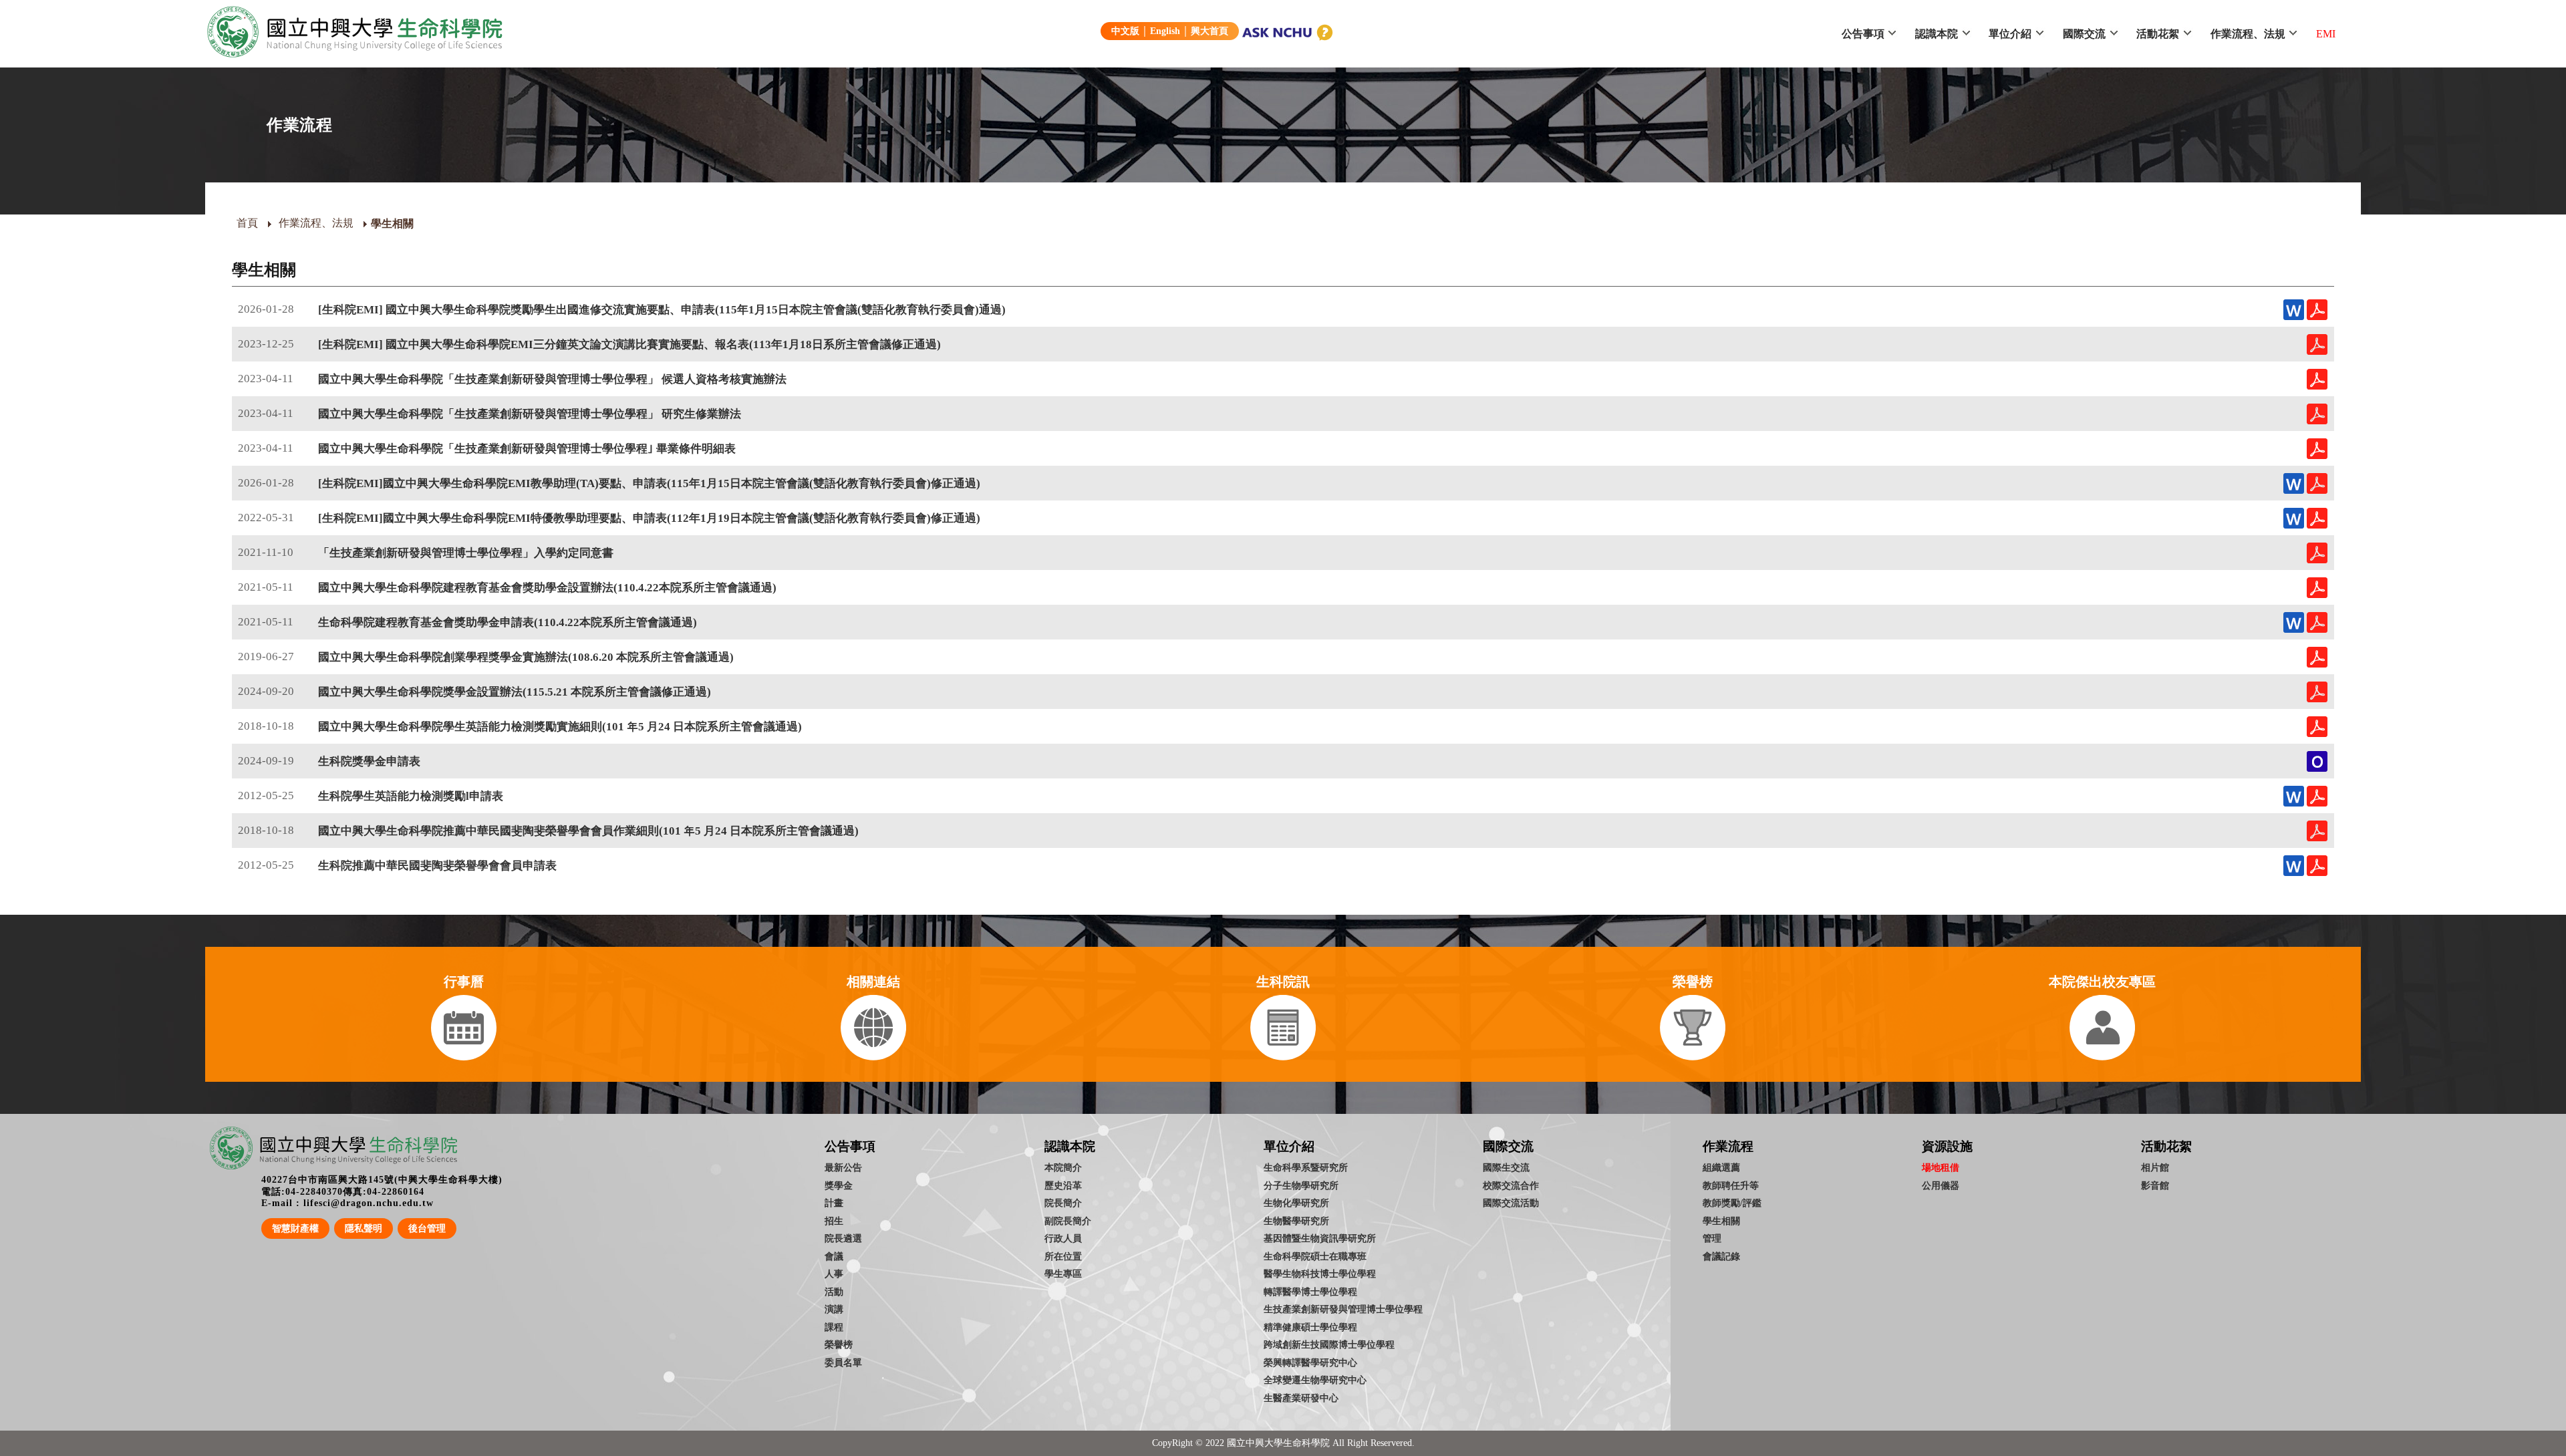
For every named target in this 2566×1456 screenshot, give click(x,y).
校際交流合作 (1511, 1185)
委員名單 (843, 1362)
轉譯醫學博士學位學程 (1310, 1292)
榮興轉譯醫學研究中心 (1310, 1362)
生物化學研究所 (1296, 1203)
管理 (1712, 1238)
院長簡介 (1063, 1203)
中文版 (1125, 31)
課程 (834, 1327)
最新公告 (843, 1167)
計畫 (834, 1203)
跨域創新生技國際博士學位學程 (1329, 1344)
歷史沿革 (1063, 1185)
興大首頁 (1209, 31)
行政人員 (1063, 1238)
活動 (834, 1292)
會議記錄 (1721, 1256)
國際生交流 (1506, 1167)
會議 (834, 1256)
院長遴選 (843, 1238)
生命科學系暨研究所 (1306, 1167)
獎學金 (839, 1185)
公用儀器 (1941, 1185)
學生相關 (1721, 1221)
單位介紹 (2010, 34)
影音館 (2155, 1185)
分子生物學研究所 (1301, 1185)
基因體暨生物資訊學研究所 (1320, 1238)
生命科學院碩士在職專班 (1315, 1256)
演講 (834, 1309)
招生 (834, 1221)
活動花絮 (2158, 34)
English (1165, 31)
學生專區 (1063, 1274)
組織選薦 (1721, 1167)
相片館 (2155, 1167)
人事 (834, 1274)
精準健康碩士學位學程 (1310, 1327)
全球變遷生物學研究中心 (1315, 1380)
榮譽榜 (839, 1344)
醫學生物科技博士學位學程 (1320, 1274)
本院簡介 (1063, 1167)
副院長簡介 (1068, 1221)
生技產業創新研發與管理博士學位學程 (1343, 1309)
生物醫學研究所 (1296, 1221)
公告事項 (1863, 34)
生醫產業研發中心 (1301, 1398)
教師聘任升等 (1731, 1185)
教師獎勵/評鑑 (1732, 1203)
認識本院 (1937, 34)
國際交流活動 (1511, 1203)
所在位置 (1063, 1256)
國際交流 (2084, 34)
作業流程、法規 (2248, 34)
